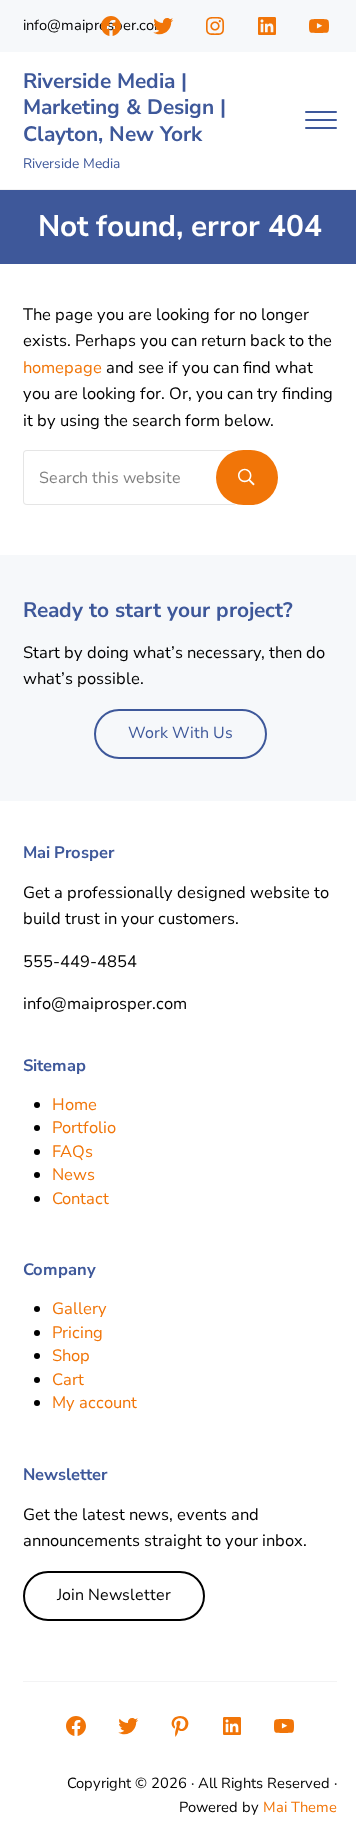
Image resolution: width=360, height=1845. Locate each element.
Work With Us (180, 733)
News (73, 1174)
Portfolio (84, 1127)
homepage (62, 367)
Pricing (77, 1332)
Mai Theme (300, 1807)
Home (74, 1104)
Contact (80, 1198)
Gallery (79, 1308)
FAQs (72, 1151)
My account (94, 1402)
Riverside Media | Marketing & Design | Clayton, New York (124, 107)
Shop (71, 1355)
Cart (68, 1379)
